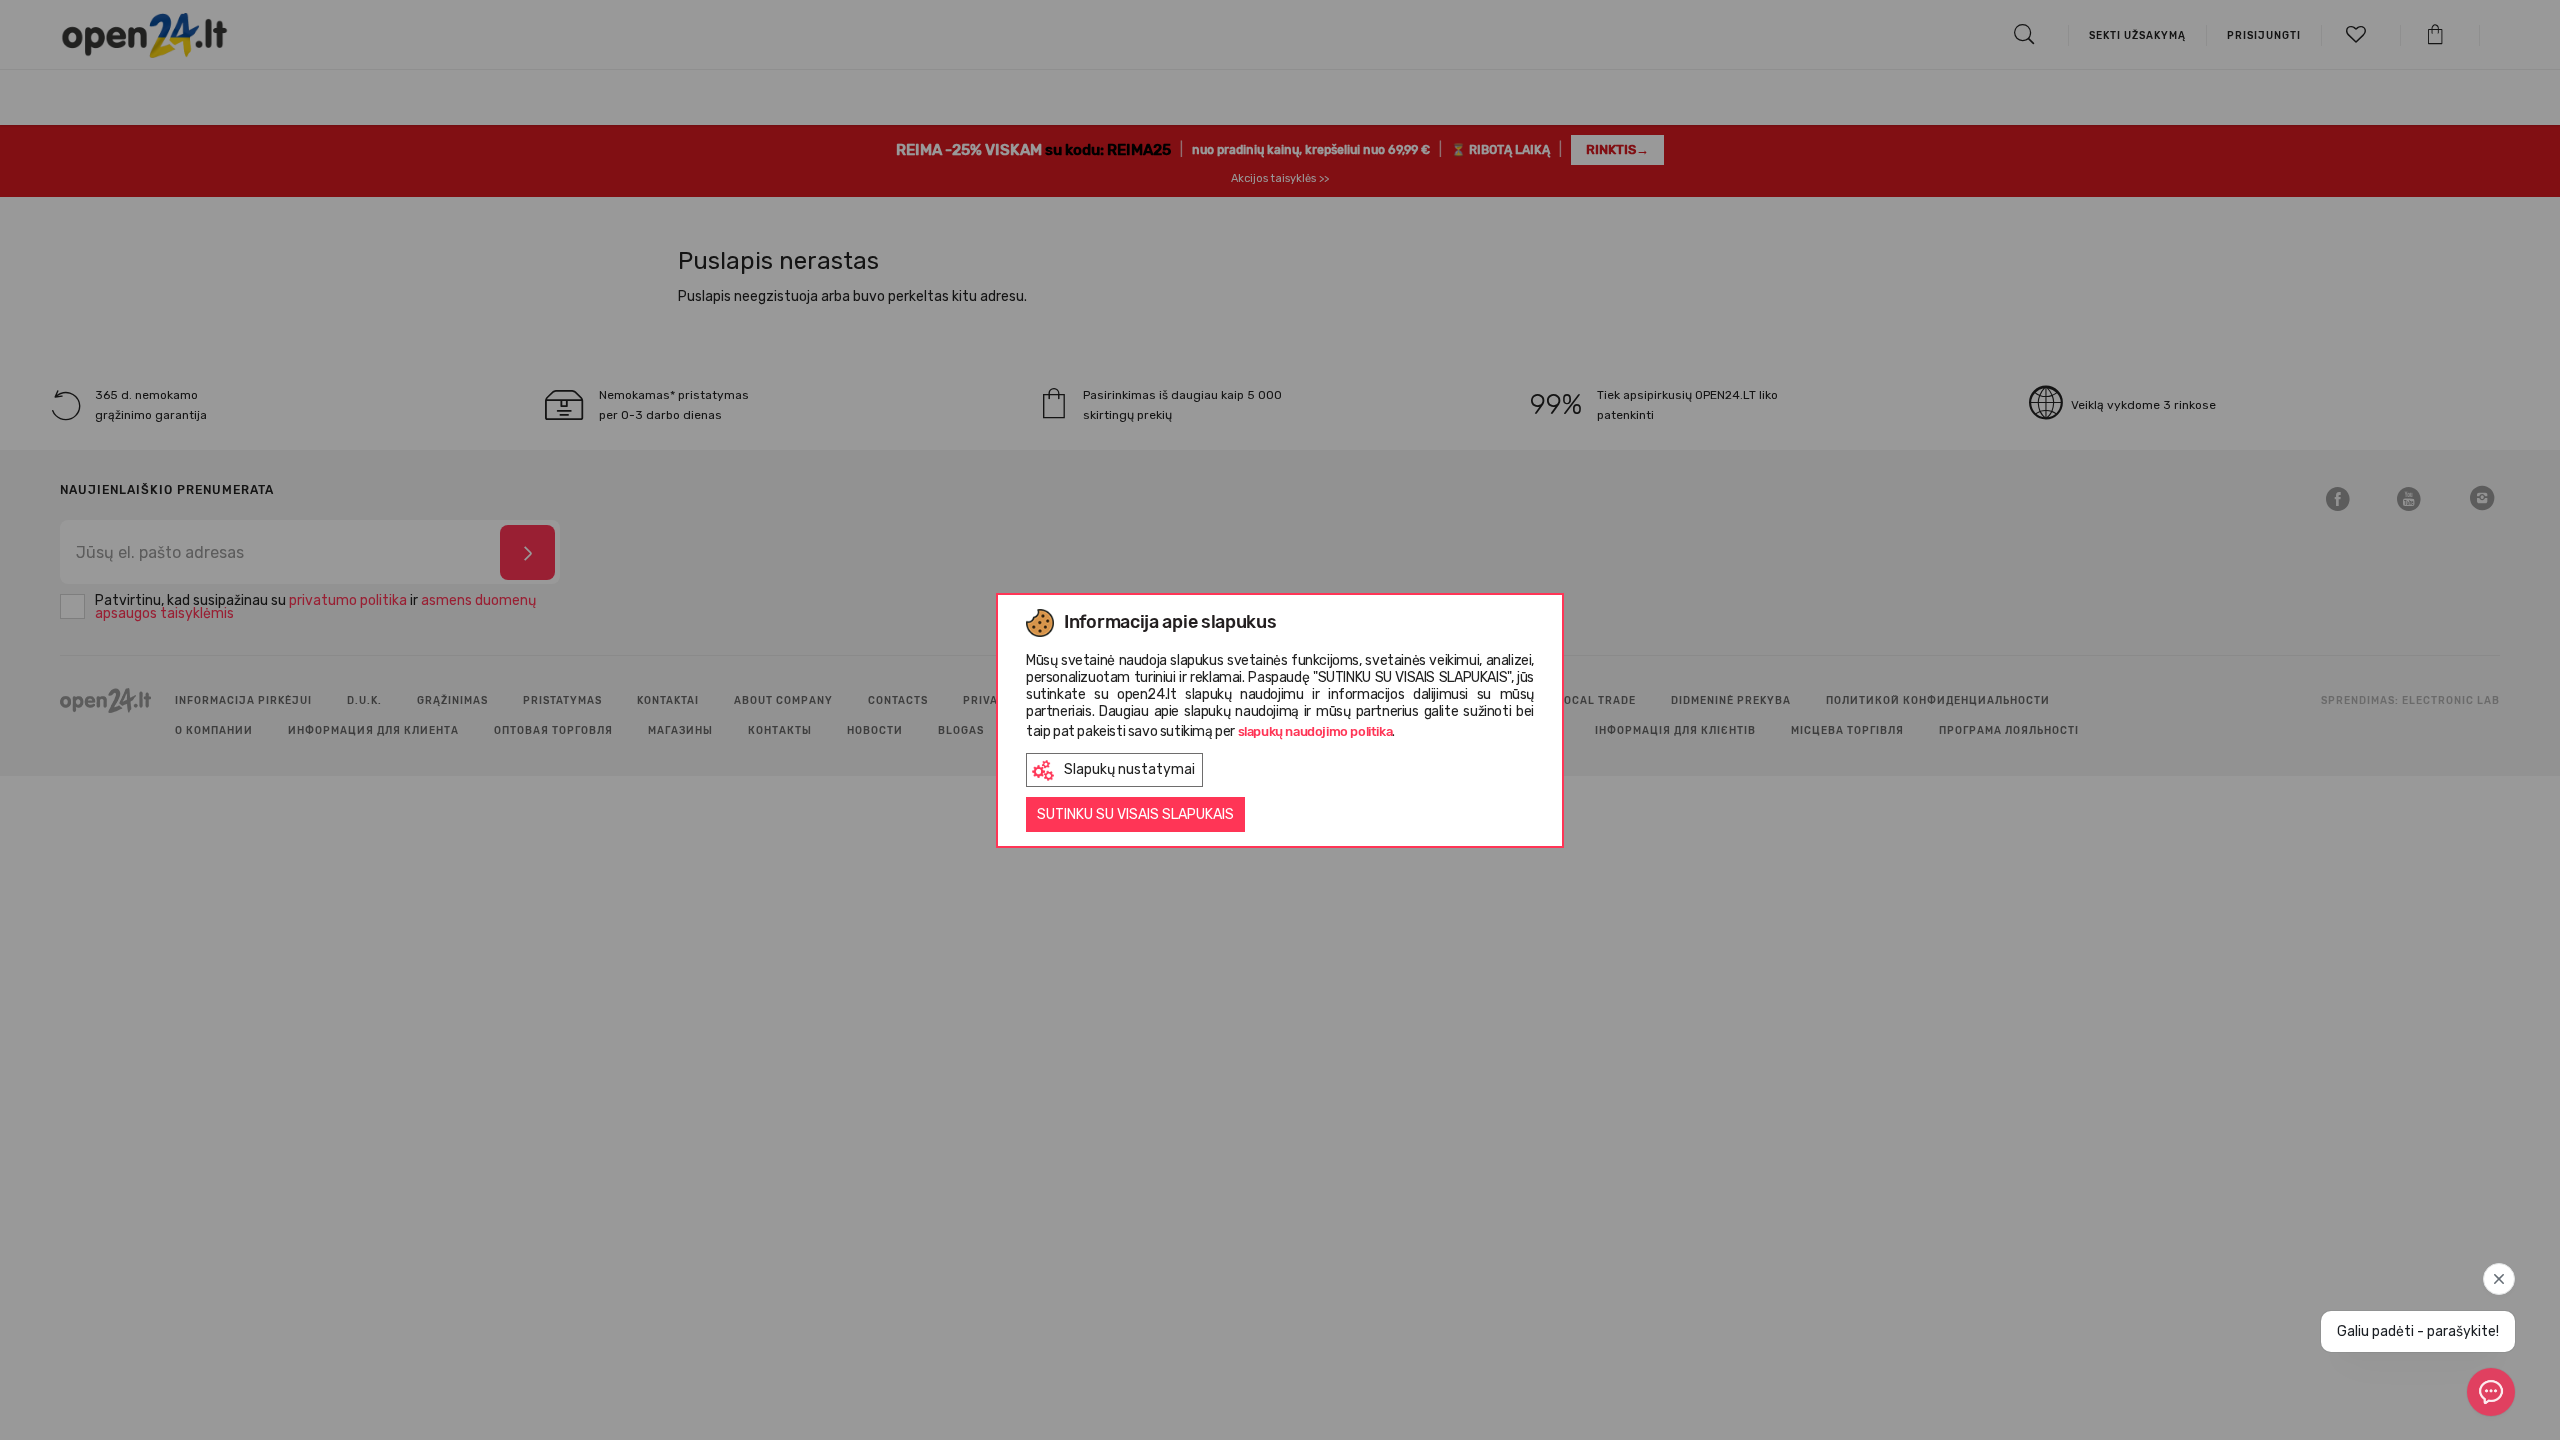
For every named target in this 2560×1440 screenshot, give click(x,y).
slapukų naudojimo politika (1315, 731)
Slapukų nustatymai (1129, 769)
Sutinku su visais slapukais (1135, 814)
